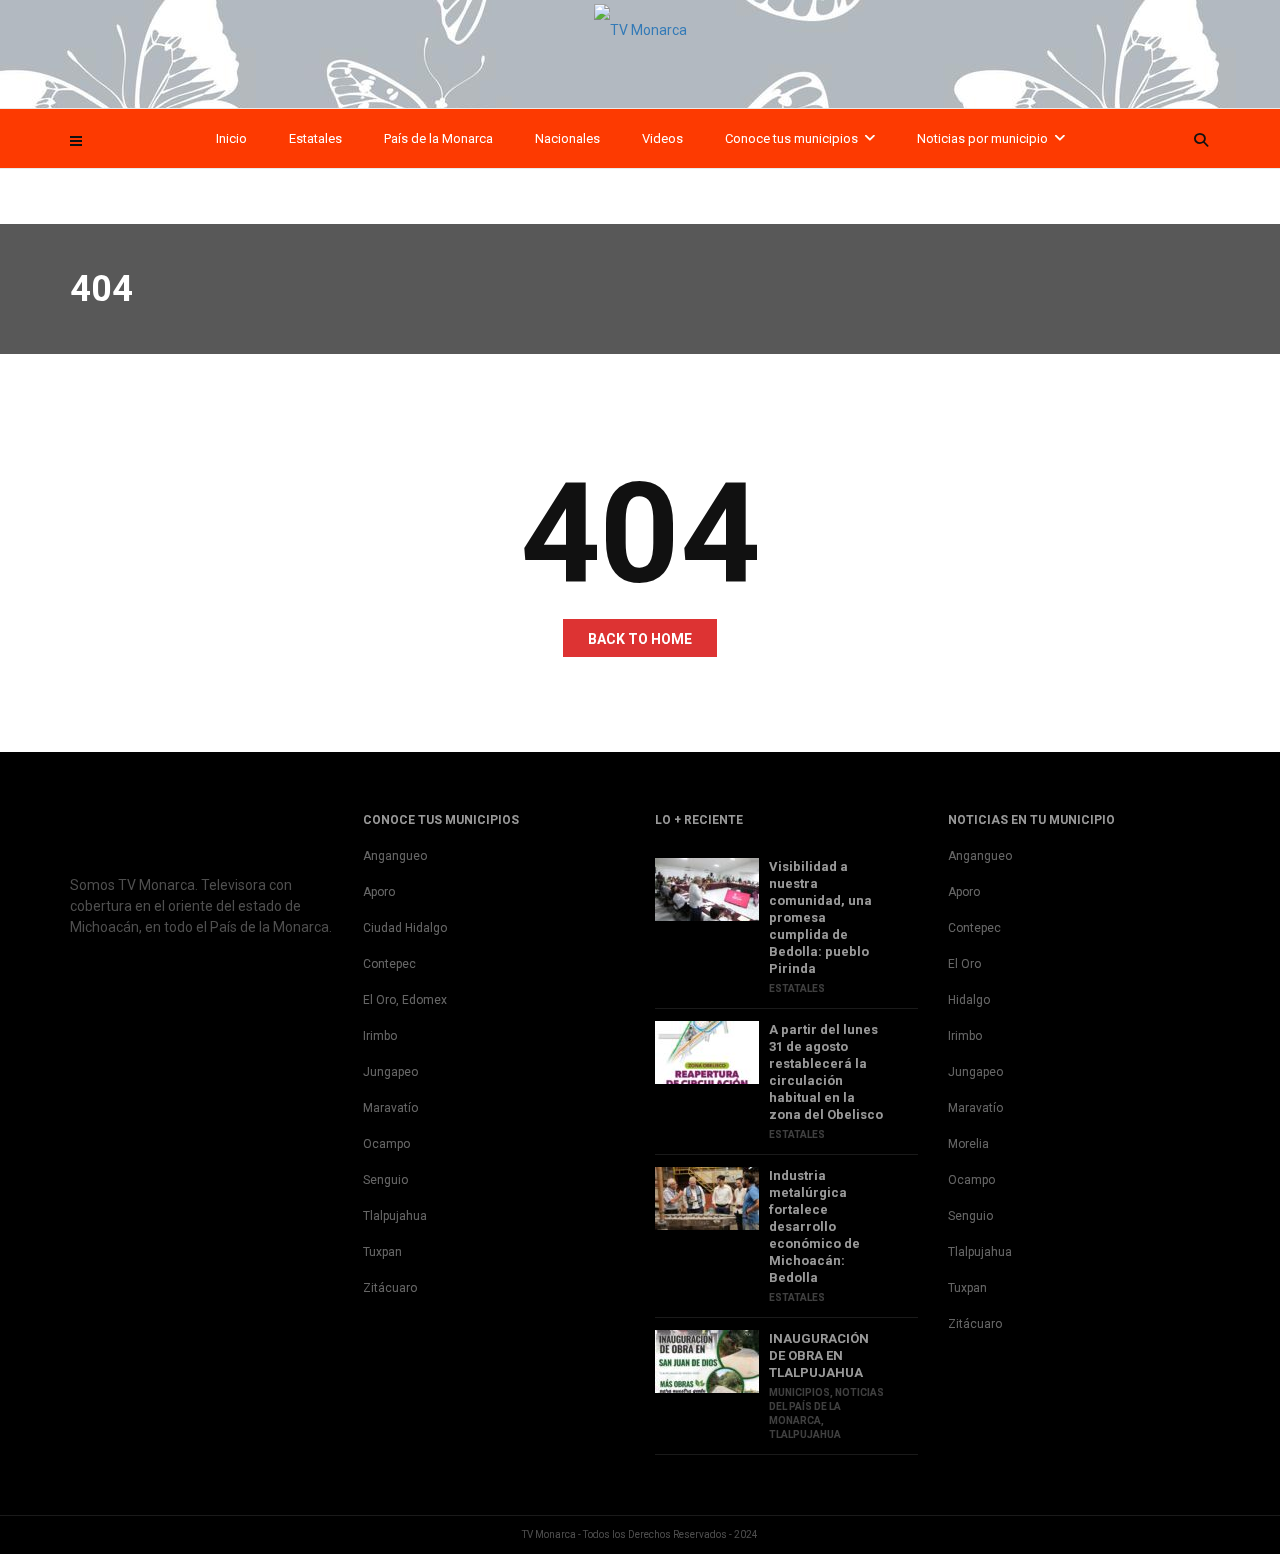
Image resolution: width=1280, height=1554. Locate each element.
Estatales (315, 138)
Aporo (379, 892)
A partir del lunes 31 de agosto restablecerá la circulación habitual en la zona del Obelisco (826, 1072)
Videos (662, 138)
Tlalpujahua (395, 1216)
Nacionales (567, 138)
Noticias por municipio (982, 138)
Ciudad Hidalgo (405, 928)
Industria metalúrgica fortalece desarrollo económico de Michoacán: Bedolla (814, 1226)
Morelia (968, 1144)
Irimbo (380, 1036)
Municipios (799, 1392)
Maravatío (390, 1108)
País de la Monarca (438, 138)
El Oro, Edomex (405, 1000)
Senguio (385, 1180)
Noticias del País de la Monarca (826, 1406)
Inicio (231, 138)
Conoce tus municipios (791, 138)
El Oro (964, 964)
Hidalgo (969, 1000)
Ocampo (386, 1144)
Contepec (389, 964)
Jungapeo (390, 1072)
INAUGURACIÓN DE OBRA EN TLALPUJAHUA (819, 1355)
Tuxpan (382, 1252)
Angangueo (395, 856)
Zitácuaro (390, 1288)
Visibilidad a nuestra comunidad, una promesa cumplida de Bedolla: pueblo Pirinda (820, 917)
